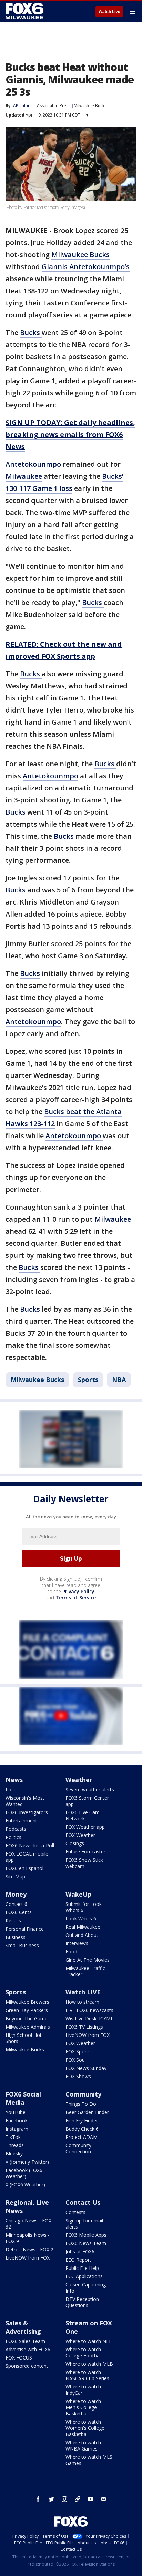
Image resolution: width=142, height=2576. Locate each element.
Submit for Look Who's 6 (84, 1907)
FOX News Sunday (86, 2068)
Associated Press (54, 106)
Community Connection (78, 2148)
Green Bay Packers (27, 2010)
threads (78, 2499)
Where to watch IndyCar (83, 2390)
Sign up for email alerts (84, 2224)
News (14, 1780)
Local (12, 1790)
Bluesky (14, 2154)
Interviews (77, 1943)
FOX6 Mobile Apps (86, 2235)
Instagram (17, 2129)
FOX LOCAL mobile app (27, 1857)
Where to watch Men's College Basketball (83, 2407)
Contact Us (83, 2202)
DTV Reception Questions (82, 2302)
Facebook (17, 2120)
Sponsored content (27, 2366)
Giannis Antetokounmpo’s (86, 267)
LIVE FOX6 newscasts (89, 2010)
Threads (15, 2145)
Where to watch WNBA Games (83, 2446)
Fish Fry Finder (82, 2120)
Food (71, 1952)
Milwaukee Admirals (28, 2027)
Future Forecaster (85, 1852)
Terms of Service (76, 1598)
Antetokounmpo (34, 464)
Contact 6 (16, 1904)
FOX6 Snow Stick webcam (84, 1863)
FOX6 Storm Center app (87, 1801)
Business (16, 1937)
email (104, 2499)
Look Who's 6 (81, 1918)
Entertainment (21, 1821)
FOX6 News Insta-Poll (30, 1845)
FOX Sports (78, 2052)
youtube (91, 2499)
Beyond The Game (27, 2018)
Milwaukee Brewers (27, 2002)
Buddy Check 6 (82, 2129)
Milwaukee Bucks (90, 106)
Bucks (31, 332)
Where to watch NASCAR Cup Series (87, 2375)
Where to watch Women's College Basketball (85, 2428)
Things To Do (81, 2104)
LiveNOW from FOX (88, 2035)
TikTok (13, 2137)
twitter (51, 2499)
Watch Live (109, 12)
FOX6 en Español (24, 1868)
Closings (75, 1843)
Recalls (13, 1921)
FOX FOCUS (19, 2358)
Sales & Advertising (23, 2327)
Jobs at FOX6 (80, 2251)
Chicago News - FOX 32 (28, 2224)
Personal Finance (25, 1929)
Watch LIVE (83, 1992)
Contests (75, 2212)
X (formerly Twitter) (27, 2162)
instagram (64, 2499)
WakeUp (78, 1894)
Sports (88, 1380)
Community (83, 2094)
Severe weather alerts (90, 1790)
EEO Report (78, 2260)
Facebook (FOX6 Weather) (24, 2173)
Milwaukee (24, 476)
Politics (13, 1837)
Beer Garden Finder (87, 2112)
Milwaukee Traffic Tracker (85, 1971)
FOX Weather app (85, 1827)
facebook (38, 2499)
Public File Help (82, 2268)
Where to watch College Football (84, 2352)
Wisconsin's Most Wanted (25, 1801)
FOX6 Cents (19, 1912)
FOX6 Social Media (23, 2098)
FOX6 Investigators (27, 1812)
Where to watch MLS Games (89, 2460)
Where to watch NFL (89, 2341)
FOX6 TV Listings (84, 2027)
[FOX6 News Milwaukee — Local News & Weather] (26, 11)
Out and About (82, 1935)
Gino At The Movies (88, 1960)
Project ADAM (82, 2137)
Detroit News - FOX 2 (29, 2249)
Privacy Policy (78, 1591)
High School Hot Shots (24, 2038)
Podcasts (16, 1829)
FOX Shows (78, 2076)
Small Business (22, 1945)
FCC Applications (84, 2276)
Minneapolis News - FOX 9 (28, 2238)
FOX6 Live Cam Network (83, 1815)
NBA (119, 1380)
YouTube (16, 2112)
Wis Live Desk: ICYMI (89, 2018)
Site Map (15, 1876)
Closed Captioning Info (86, 2288)
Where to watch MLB (89, 2364)
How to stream (82, 2002)
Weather (79, 1780)
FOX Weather (80, 1835)
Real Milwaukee (83, 1927)
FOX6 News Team (86, 2243)
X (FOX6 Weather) (25, 2185)
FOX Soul (76, 2060)
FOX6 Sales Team (25, 2341)
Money (16, 1894)
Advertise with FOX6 (28, 2349)
